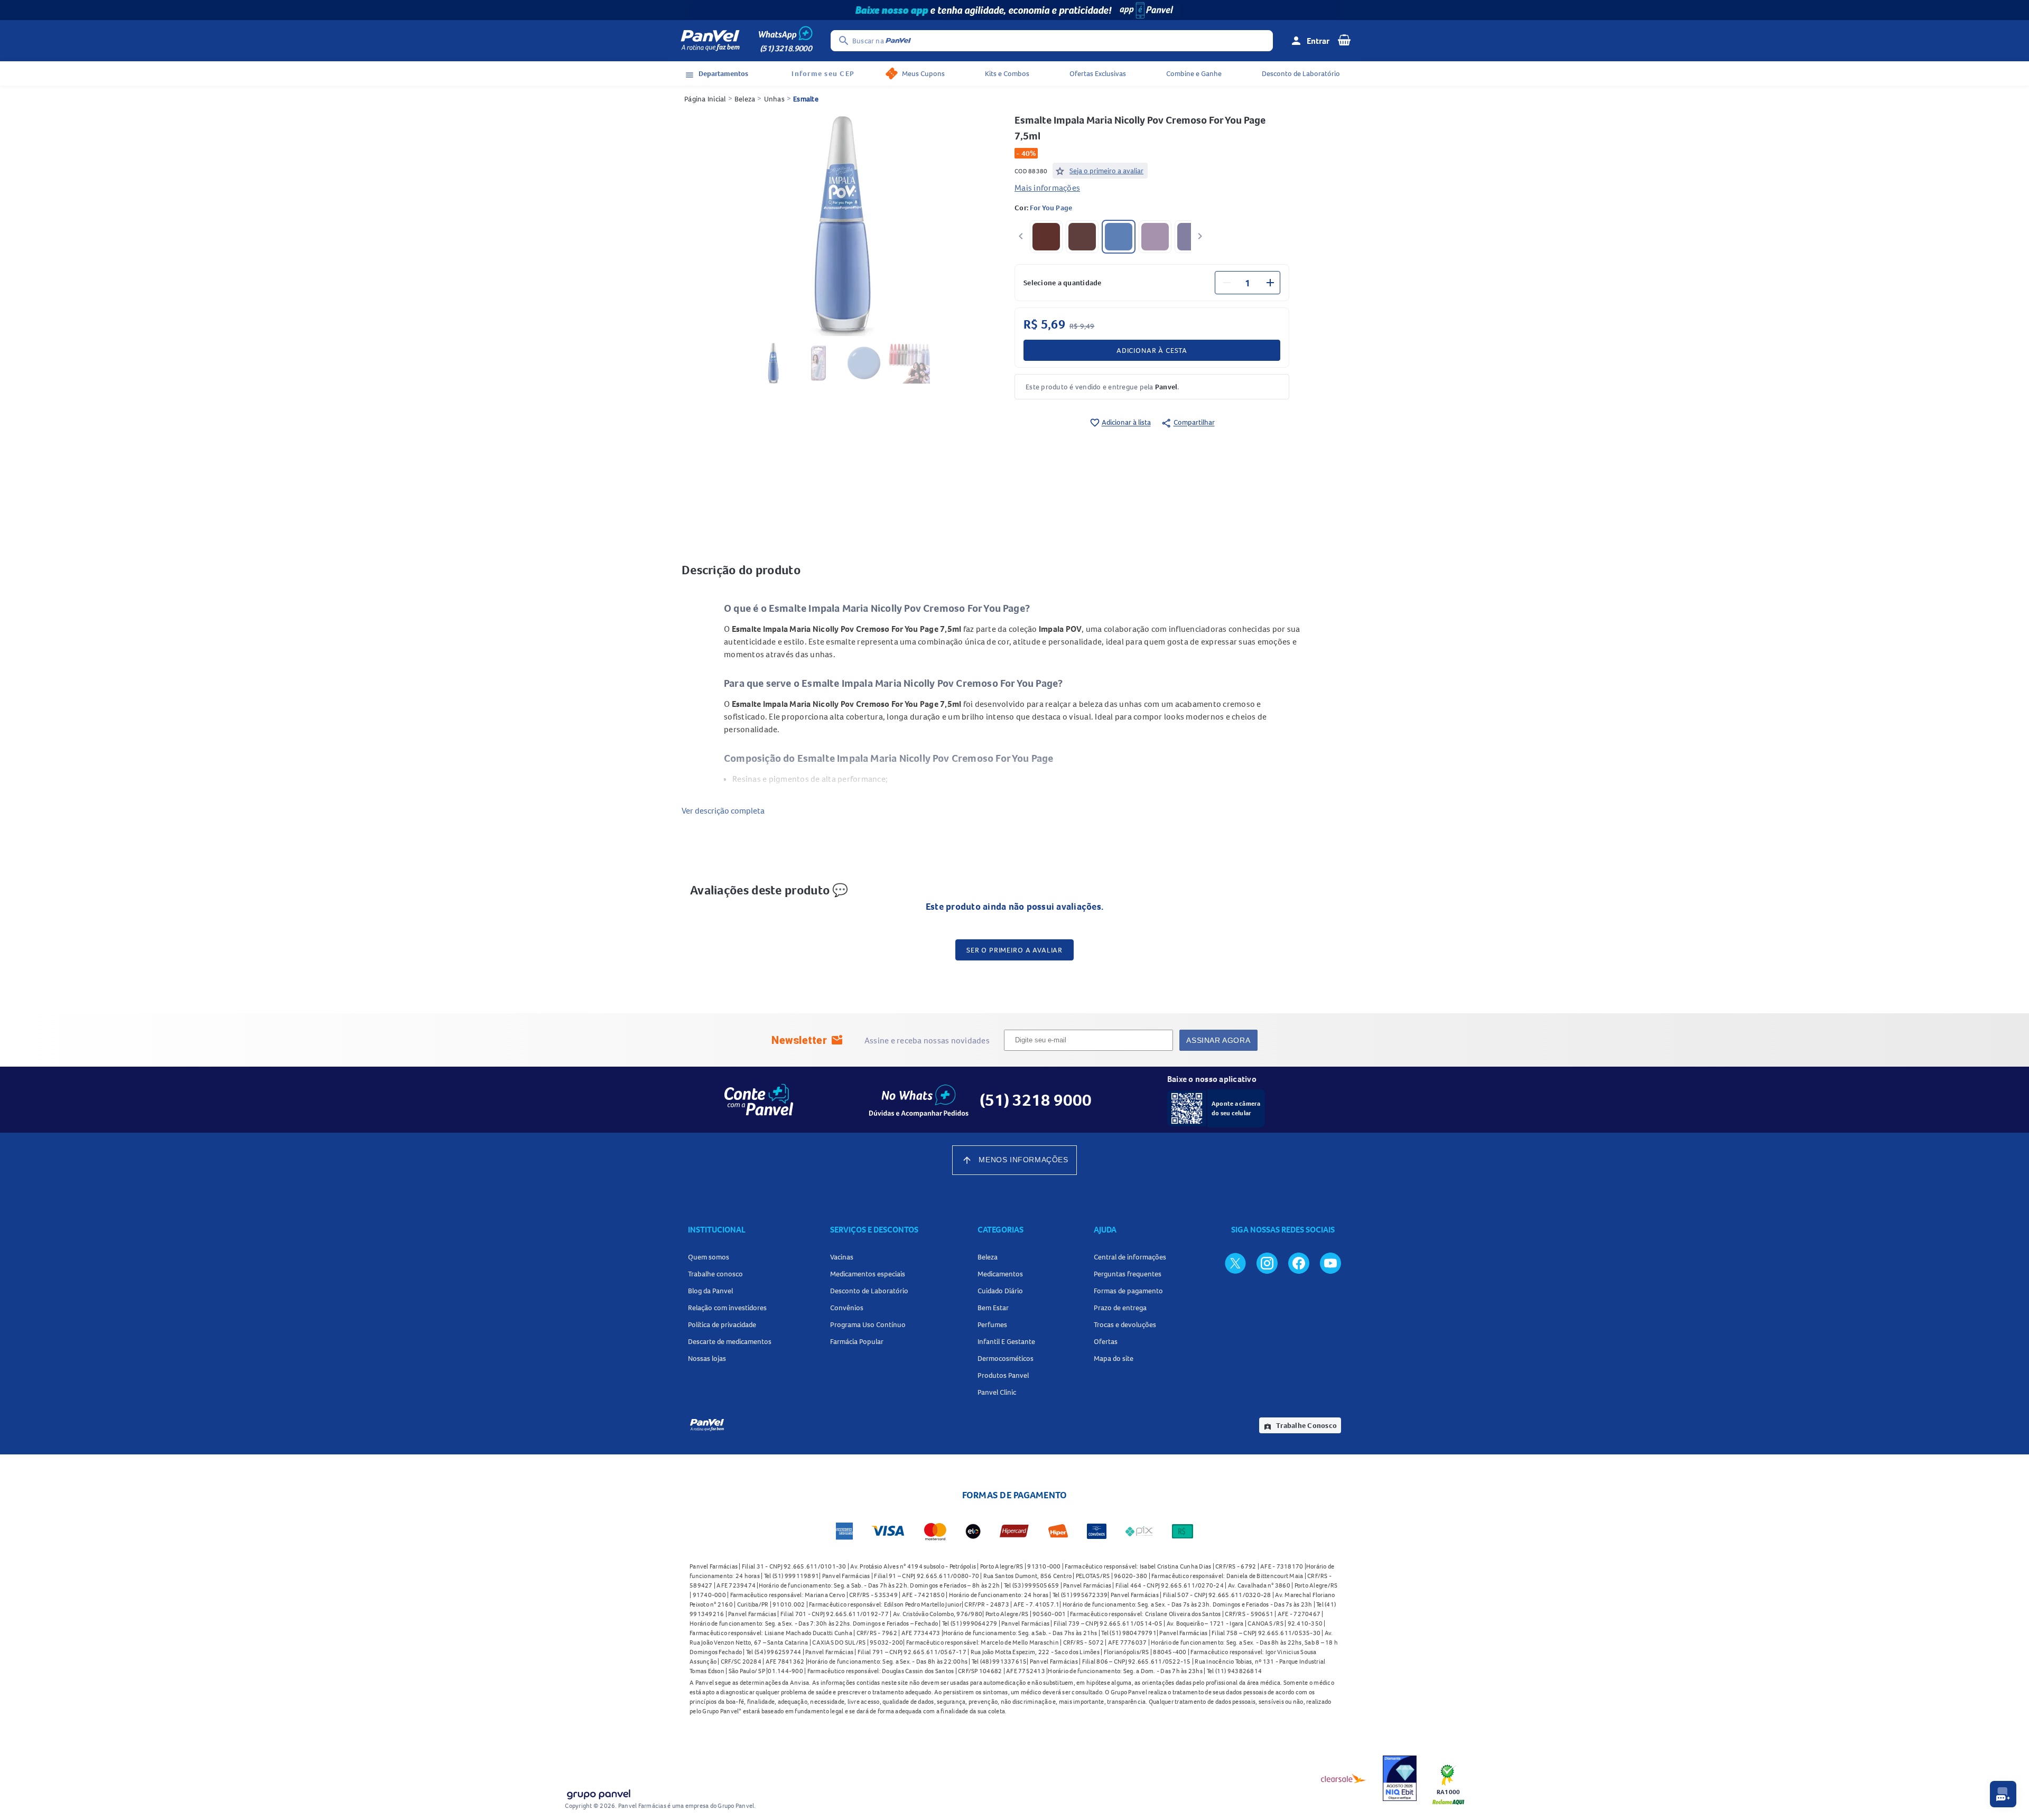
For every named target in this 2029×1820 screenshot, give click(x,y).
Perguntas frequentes (1128, 1274)
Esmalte (806, 99)
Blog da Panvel (710, 1291)
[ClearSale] (1344, 1778)
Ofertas (1106, 1341)
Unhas (774, 99)
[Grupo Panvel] (598, 1792)
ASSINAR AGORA (1218, 1040)
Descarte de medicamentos (730, 1341)
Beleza (745, 99)
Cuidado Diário (1000, 1291)
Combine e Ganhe (1194, 73)
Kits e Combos (1007, 73)
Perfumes (992, 1324)
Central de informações (1130, 1257)
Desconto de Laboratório (1301, 73)
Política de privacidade (722, 1324)
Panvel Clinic (997, 1392)
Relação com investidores (727, 1308)
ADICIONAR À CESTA (1152, 350)
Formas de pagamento (1128, 1291)
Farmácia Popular (857, 1341)
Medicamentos (1000, 1274)
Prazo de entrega (1120, 1308)
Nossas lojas (707, 1358)
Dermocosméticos (1006, 1358)
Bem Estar (993, 1308)
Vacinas (842, 1257)
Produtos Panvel (1003, 1375)
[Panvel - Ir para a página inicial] (710, 41)
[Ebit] (1400, 1778)
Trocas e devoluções (1125, 1324)
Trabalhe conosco (715, 1274)
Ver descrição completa (723, 810)
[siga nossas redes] (1235, 1263)
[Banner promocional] (1015, 10)
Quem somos (709, 1257)
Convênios (847, 1308)
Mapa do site (1114, 1358)
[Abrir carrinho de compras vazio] (1344, 40)
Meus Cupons (923, 73)
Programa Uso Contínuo (868, 1324)
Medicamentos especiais (868, 1274)
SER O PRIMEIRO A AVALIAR (1015, 950)
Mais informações (1047, 188)
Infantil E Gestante (1006, 1341)
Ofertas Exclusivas (1098, 73)
